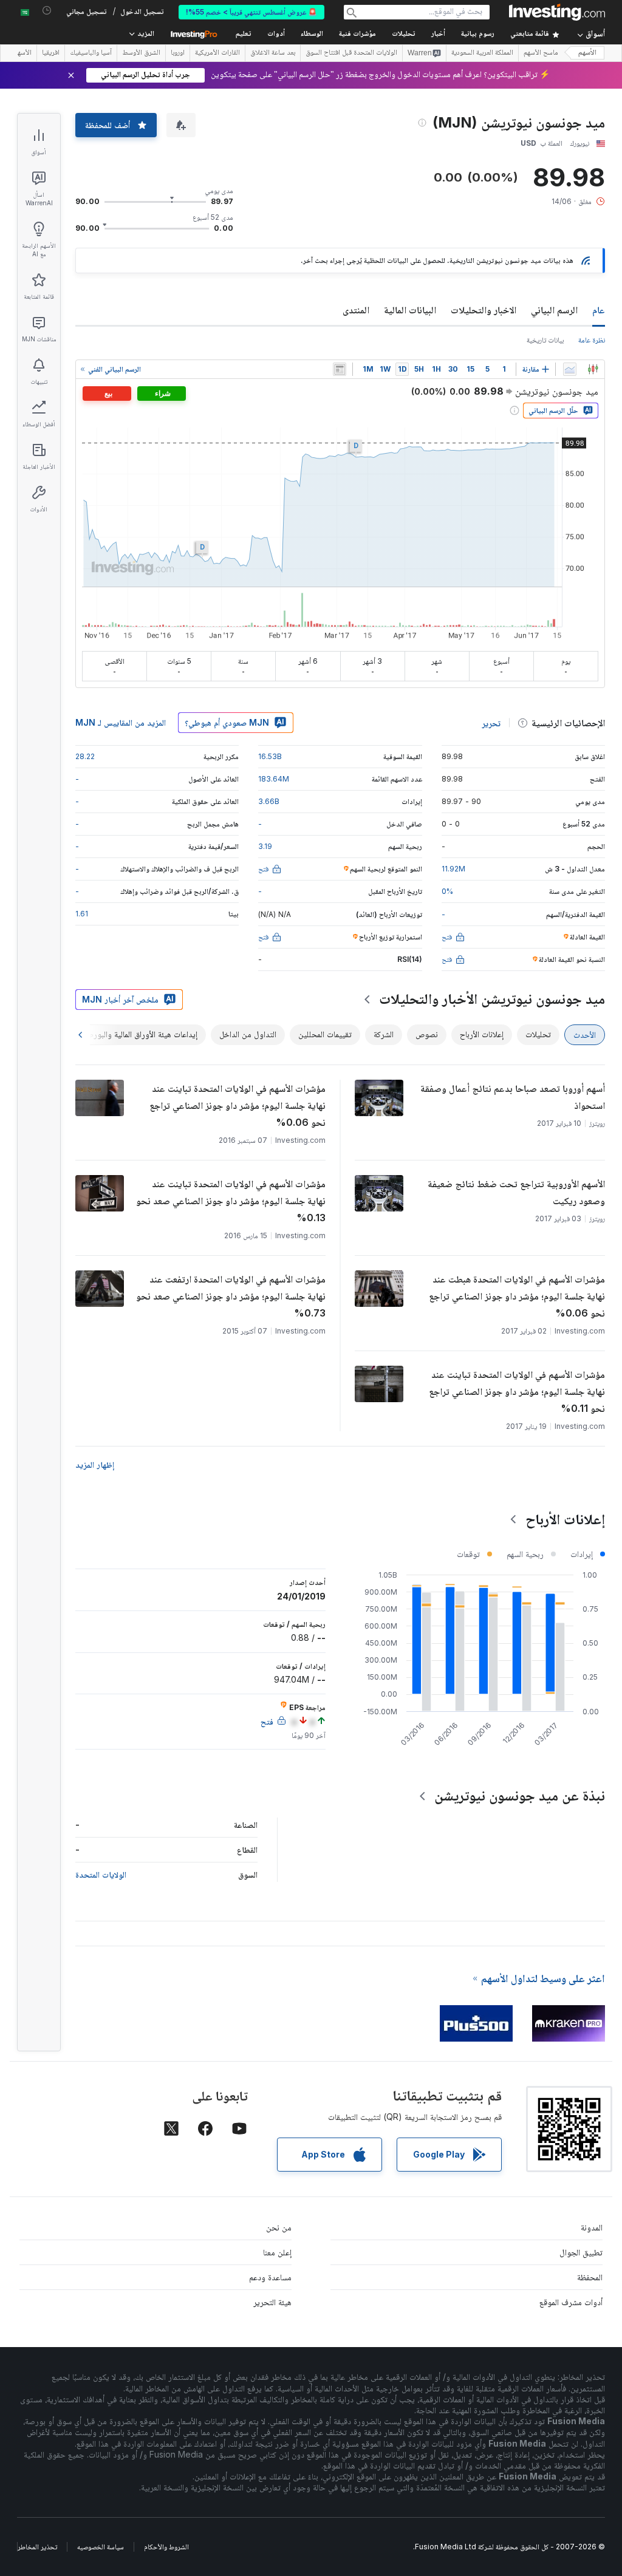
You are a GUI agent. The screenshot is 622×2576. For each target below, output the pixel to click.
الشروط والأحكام (166, 2547)
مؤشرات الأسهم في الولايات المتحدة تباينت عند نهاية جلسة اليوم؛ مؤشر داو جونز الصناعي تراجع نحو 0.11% (517, 1391)
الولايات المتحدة (101, 1874)
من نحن (279, 2227)
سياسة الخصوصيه (101, 2547)
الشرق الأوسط (141, 53)
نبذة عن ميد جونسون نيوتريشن (520, 1795)
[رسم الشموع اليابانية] (593, 369)
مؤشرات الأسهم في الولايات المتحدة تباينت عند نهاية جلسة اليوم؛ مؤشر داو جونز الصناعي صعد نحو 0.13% (231, 1201)
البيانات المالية (410, 310)
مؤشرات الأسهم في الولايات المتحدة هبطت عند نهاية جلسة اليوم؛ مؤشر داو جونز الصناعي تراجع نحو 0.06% (517, 1296)
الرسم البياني (554, 310)
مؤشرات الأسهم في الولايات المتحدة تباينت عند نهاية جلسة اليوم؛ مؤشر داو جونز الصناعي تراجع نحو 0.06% (238, 1105)
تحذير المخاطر (37, 2547)
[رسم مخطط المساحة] (570, 369)
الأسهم (587, 53)
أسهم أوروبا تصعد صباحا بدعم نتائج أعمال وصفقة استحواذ (513, 1097)
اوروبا (178, 53)
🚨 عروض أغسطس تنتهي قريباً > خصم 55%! (251, 12)
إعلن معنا (277, 2252)
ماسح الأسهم (541, 53)
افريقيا (51, 53)
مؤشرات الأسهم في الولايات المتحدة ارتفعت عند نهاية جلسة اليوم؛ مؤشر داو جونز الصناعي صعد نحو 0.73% (231, 1296)
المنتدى (356, 310)
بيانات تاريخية (545, 340)
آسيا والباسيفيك (91, 53)
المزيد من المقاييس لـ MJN (121, 722)
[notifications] (47, 11)
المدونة (592, 2227)
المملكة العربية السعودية (482, 53)
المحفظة (590, 2277)
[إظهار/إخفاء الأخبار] (340, 369)
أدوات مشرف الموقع (571, 2302)
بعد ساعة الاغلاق (273, 53)
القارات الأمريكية (217, 53)
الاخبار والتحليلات (484, 310)
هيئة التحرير (272, 2302)
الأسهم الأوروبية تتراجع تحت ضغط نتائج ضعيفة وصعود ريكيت (516, 1192)
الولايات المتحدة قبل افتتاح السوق (351, 53)
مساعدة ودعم (270, 2277)
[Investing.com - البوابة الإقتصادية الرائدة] (557, 12)
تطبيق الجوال (581, 2252)
